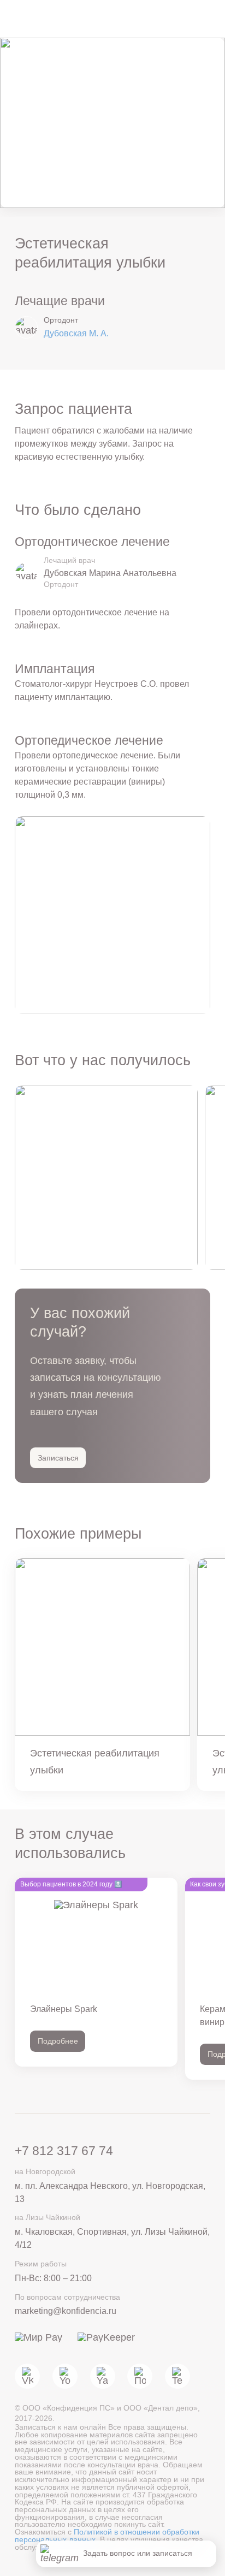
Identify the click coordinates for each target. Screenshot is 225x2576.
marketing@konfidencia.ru (66, 2311)
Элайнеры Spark (64, 2009)
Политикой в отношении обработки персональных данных (107, 2536)
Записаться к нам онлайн (61, 2427)
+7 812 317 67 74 (64, 2151)
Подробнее (58, 2041)
